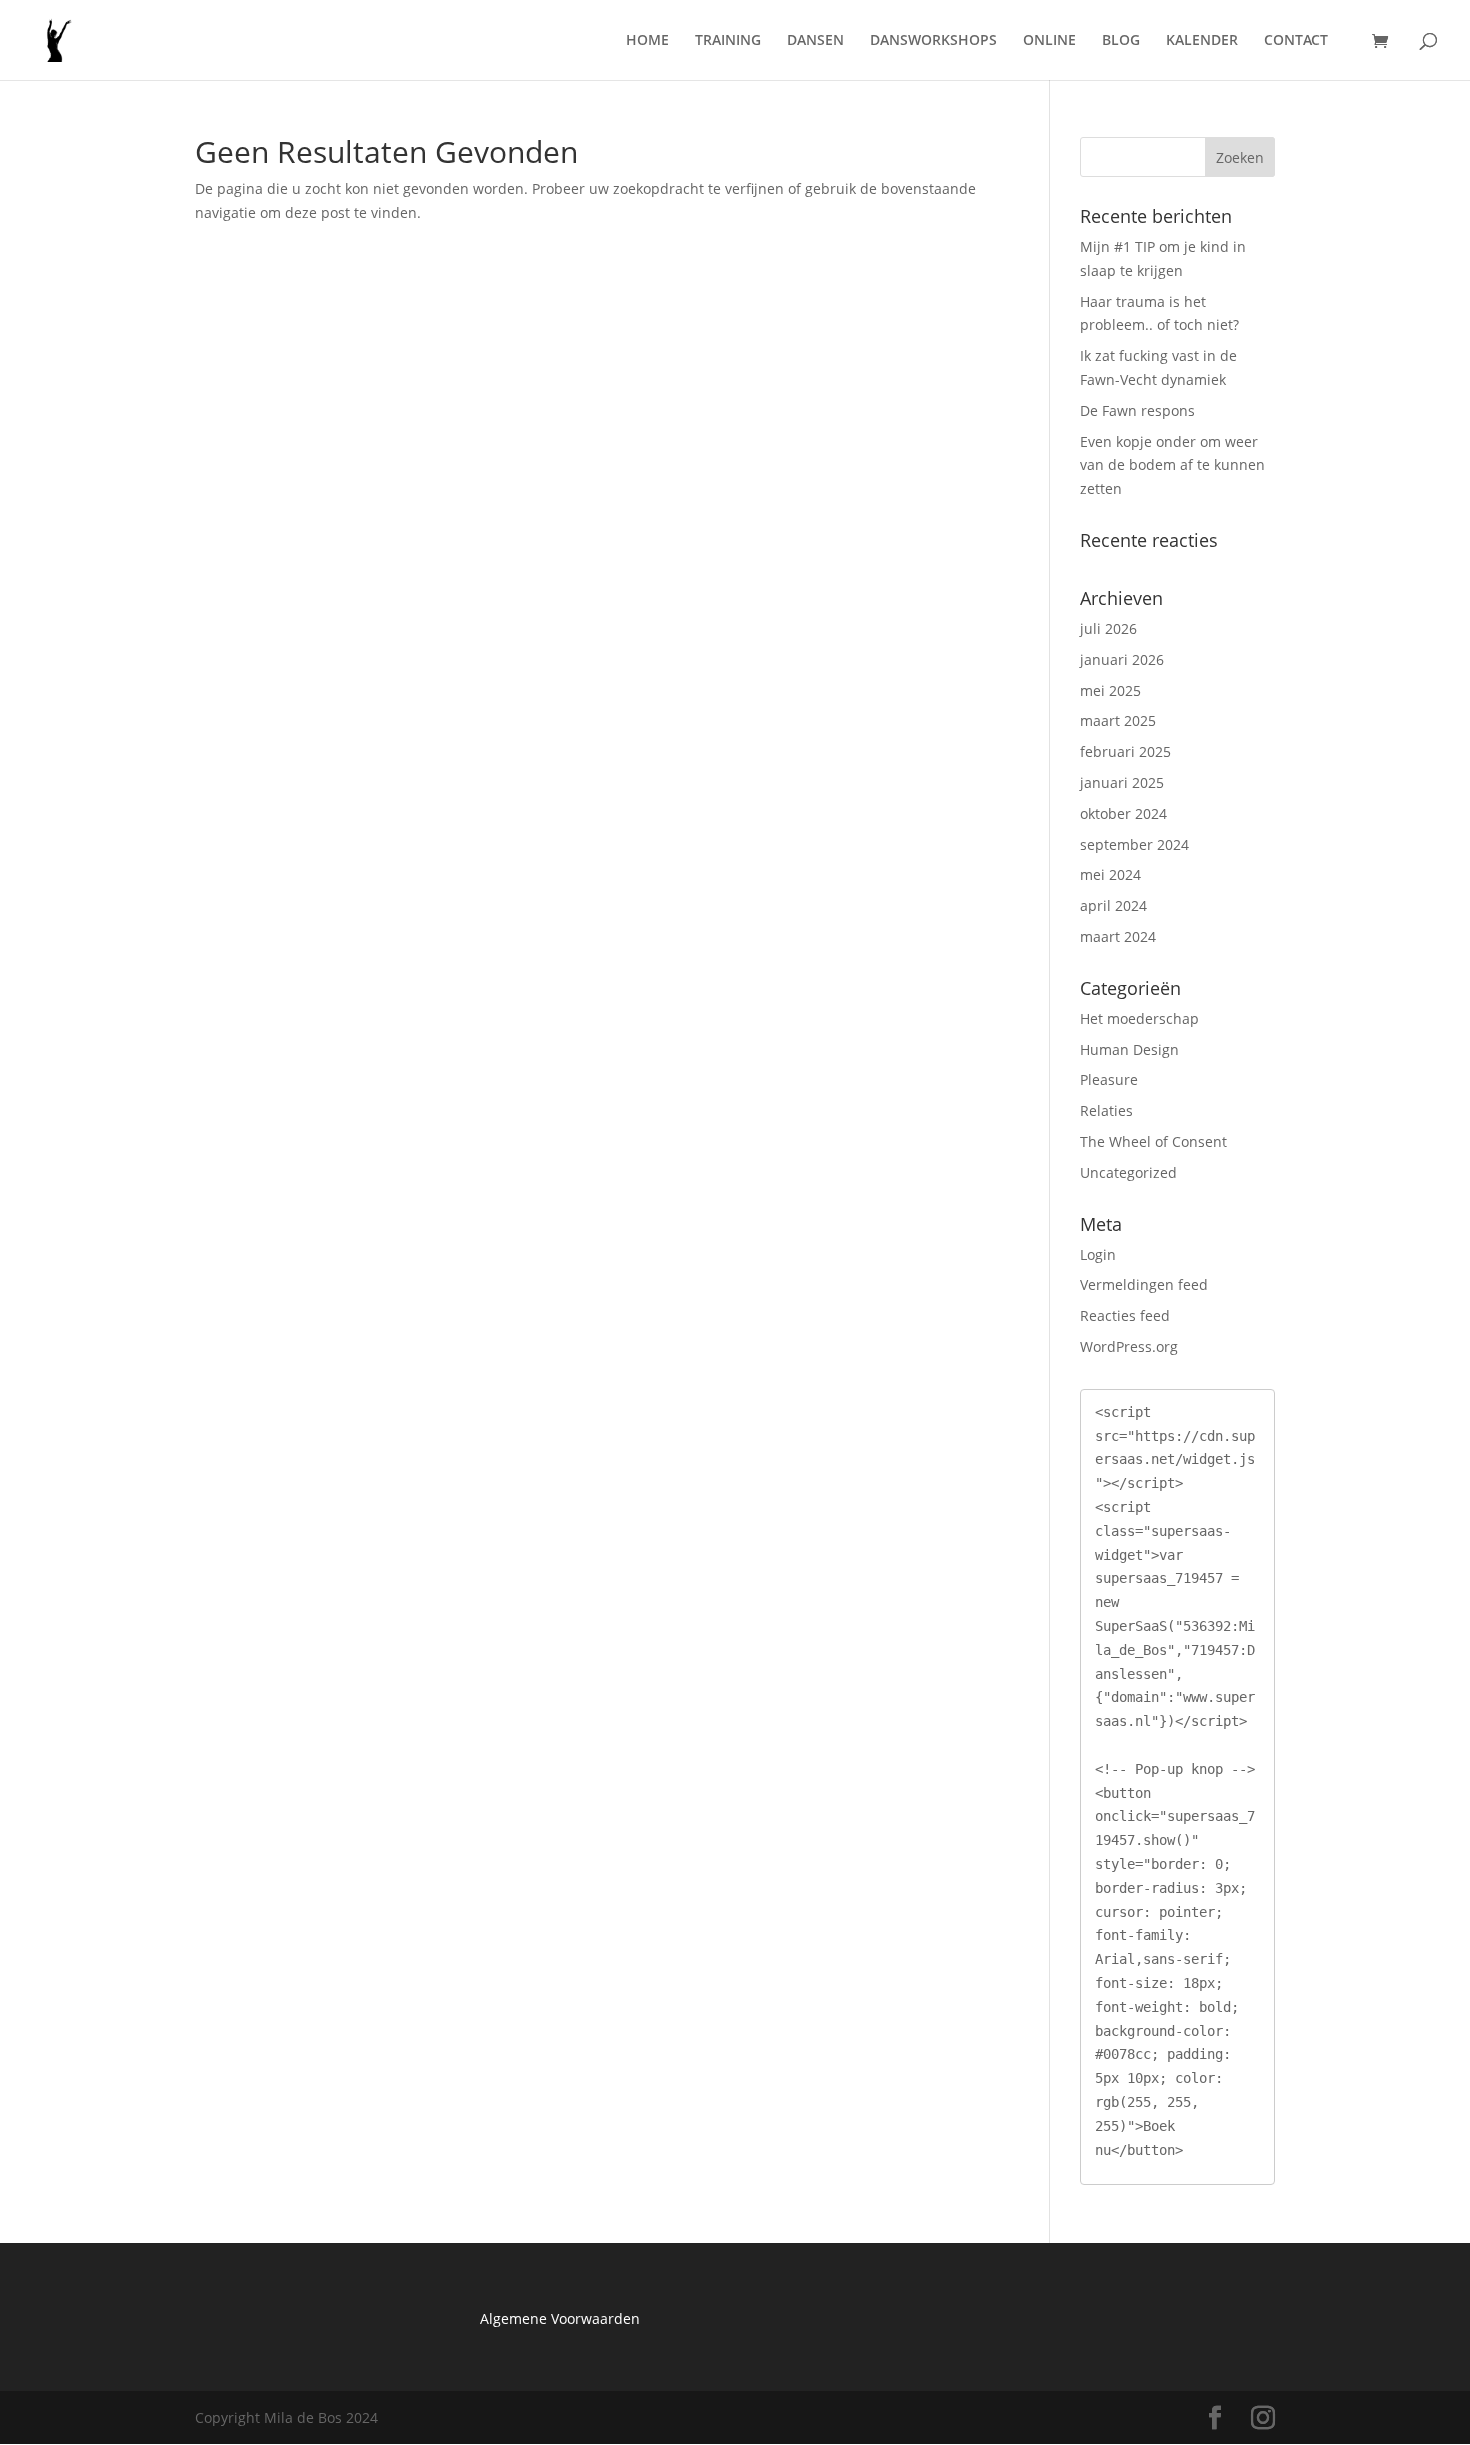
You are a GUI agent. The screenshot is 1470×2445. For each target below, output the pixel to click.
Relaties (1106, 1110)
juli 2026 (1108, 628)
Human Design (1129, 1049)
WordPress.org (1129, 1346)
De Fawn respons (1137, 410)
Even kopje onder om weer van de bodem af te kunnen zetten (1172, 465)
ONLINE (1049, 41)
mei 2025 (1110, 690)
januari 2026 (1122, 659)
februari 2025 (1125, 751)
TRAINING (728, 41)
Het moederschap (1139, 1018)
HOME (647, 41)
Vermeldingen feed (1144, 1284)
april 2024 (1113, 905)
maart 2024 (1118, 936)
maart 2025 (1118, 720)
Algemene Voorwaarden (560, 2318)
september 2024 (1134, 844)
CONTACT (1296, 41)
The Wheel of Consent (1153, 1141)
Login (1098, 1254)
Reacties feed (1125, 1315)
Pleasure (1109, 1079)
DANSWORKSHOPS (933, 41)
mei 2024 (1110, 874)
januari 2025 (1122, 782)
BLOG (1121, 41)
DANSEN (815, 41)
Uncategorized (1128, 1172)
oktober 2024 (1123, 813)
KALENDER (1202, 41)
